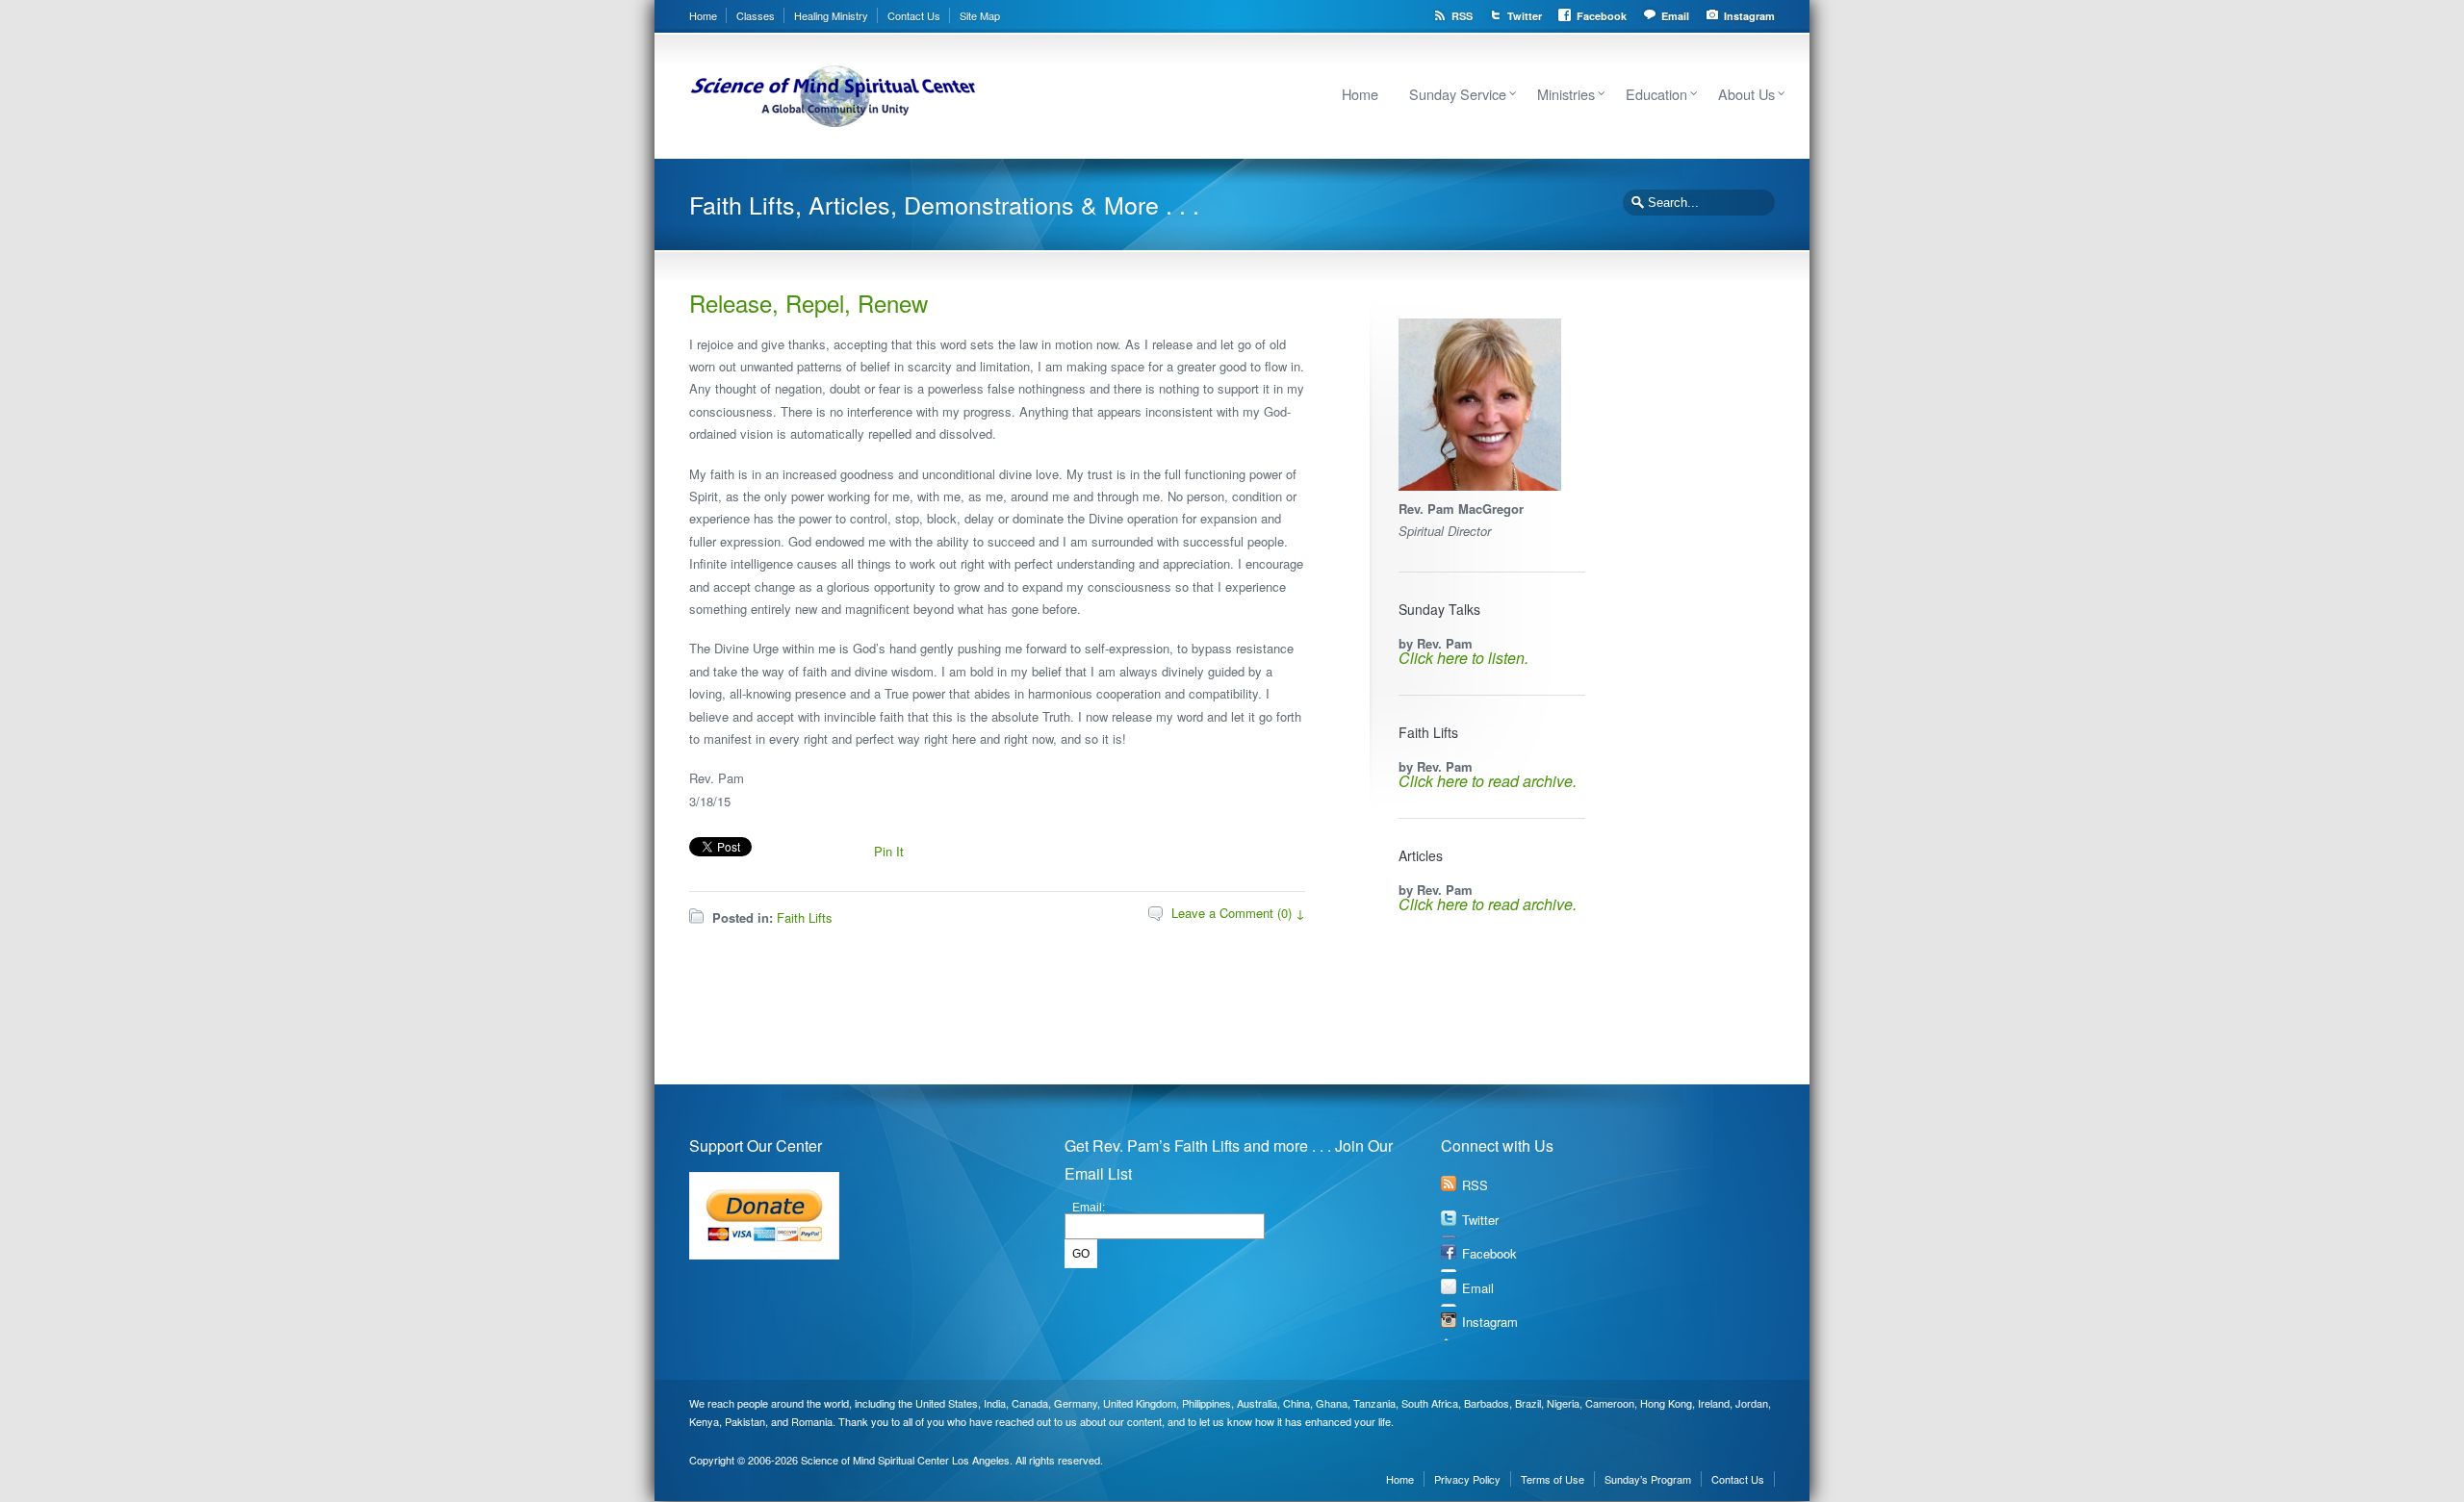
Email (1675, 16)
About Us (1746, 94)
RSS (1462, 16)
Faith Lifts (805, 917)
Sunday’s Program (1648, 1479)
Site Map (980, 15)
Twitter (1525, 16)
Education (1656, 94)
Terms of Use (1553, 1479)
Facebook (1602, 16)
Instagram (1749, 16)
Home (703, 15)
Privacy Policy (1467, 1479)
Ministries (1566, 94)
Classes (756, 15)
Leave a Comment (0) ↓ (1238, 913)
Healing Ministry (831, 15)
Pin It (889, 851)
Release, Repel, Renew (808, 303)
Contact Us (914, 15)
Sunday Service (1458, 94)
